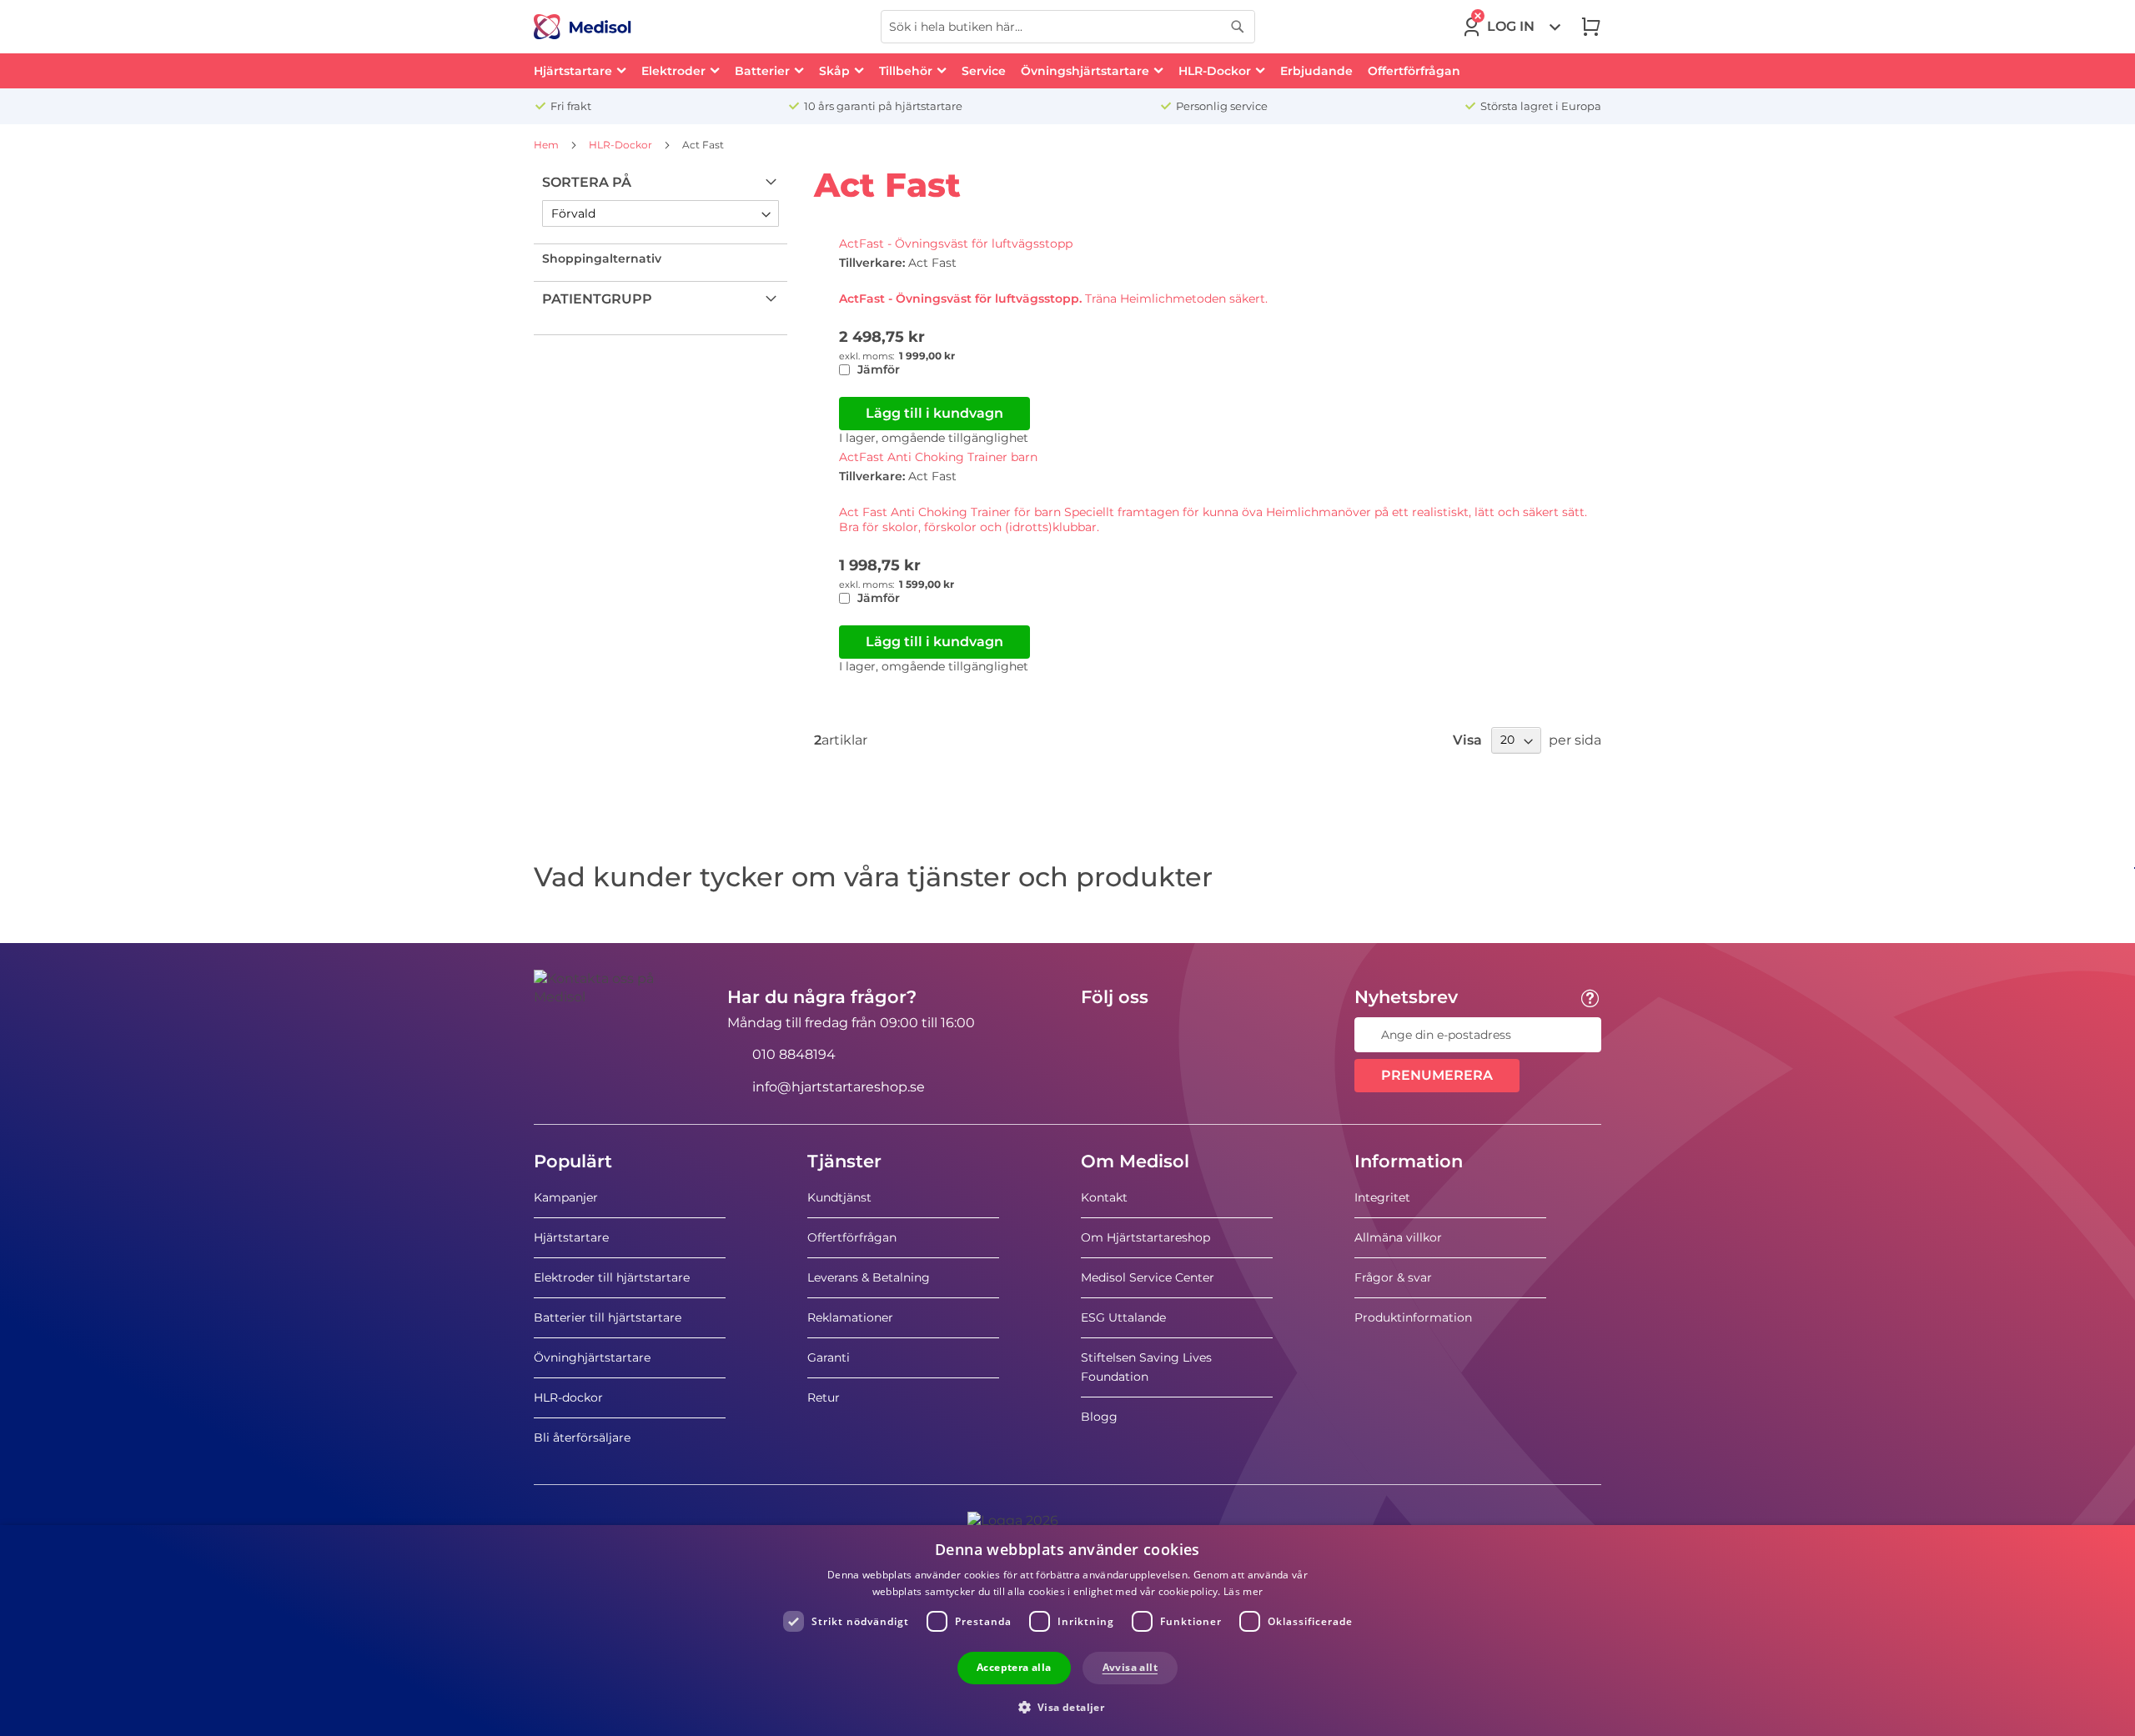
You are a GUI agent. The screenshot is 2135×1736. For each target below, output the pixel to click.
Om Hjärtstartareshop (1145, 1237)
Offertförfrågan (852, 1237)
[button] (1068, 1706)
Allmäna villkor (1398, 1237)
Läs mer (1243, 1591)
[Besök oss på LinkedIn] (1147, 1035)
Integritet (1382, 1197)
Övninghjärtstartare (592, 1357)
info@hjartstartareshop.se (839, 1087)
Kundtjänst (839, 1197)
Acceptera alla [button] (1014, 1667)
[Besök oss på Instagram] (1195, 1035)
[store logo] (583, 27)
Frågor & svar (1393, 1277)
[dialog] (1067, 1631)
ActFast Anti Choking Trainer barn (938, 457)
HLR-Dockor (622, 145)
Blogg (1099, 1417)
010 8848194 (794, 1054)
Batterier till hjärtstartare (608, 1317)
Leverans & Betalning (869, 1277)
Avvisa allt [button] (1130, 1667)
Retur (824, 1397)
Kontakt (1104, 1197)
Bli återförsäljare (582, 1437)
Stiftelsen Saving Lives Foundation (1146, 1367)
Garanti (829, 1357)
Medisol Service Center (1148, 1277)
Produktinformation (1413, 1317)
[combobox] (1068, 27)
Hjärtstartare (571, 1237)
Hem (548, 145)
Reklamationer (850, 1317)
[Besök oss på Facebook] (1098, 1035)
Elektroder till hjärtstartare (612, 1277)
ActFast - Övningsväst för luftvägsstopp (956, 243)
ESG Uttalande (1123, 1317)
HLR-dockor (568, 1397)
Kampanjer (566, 1197)
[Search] (1238, 27)
